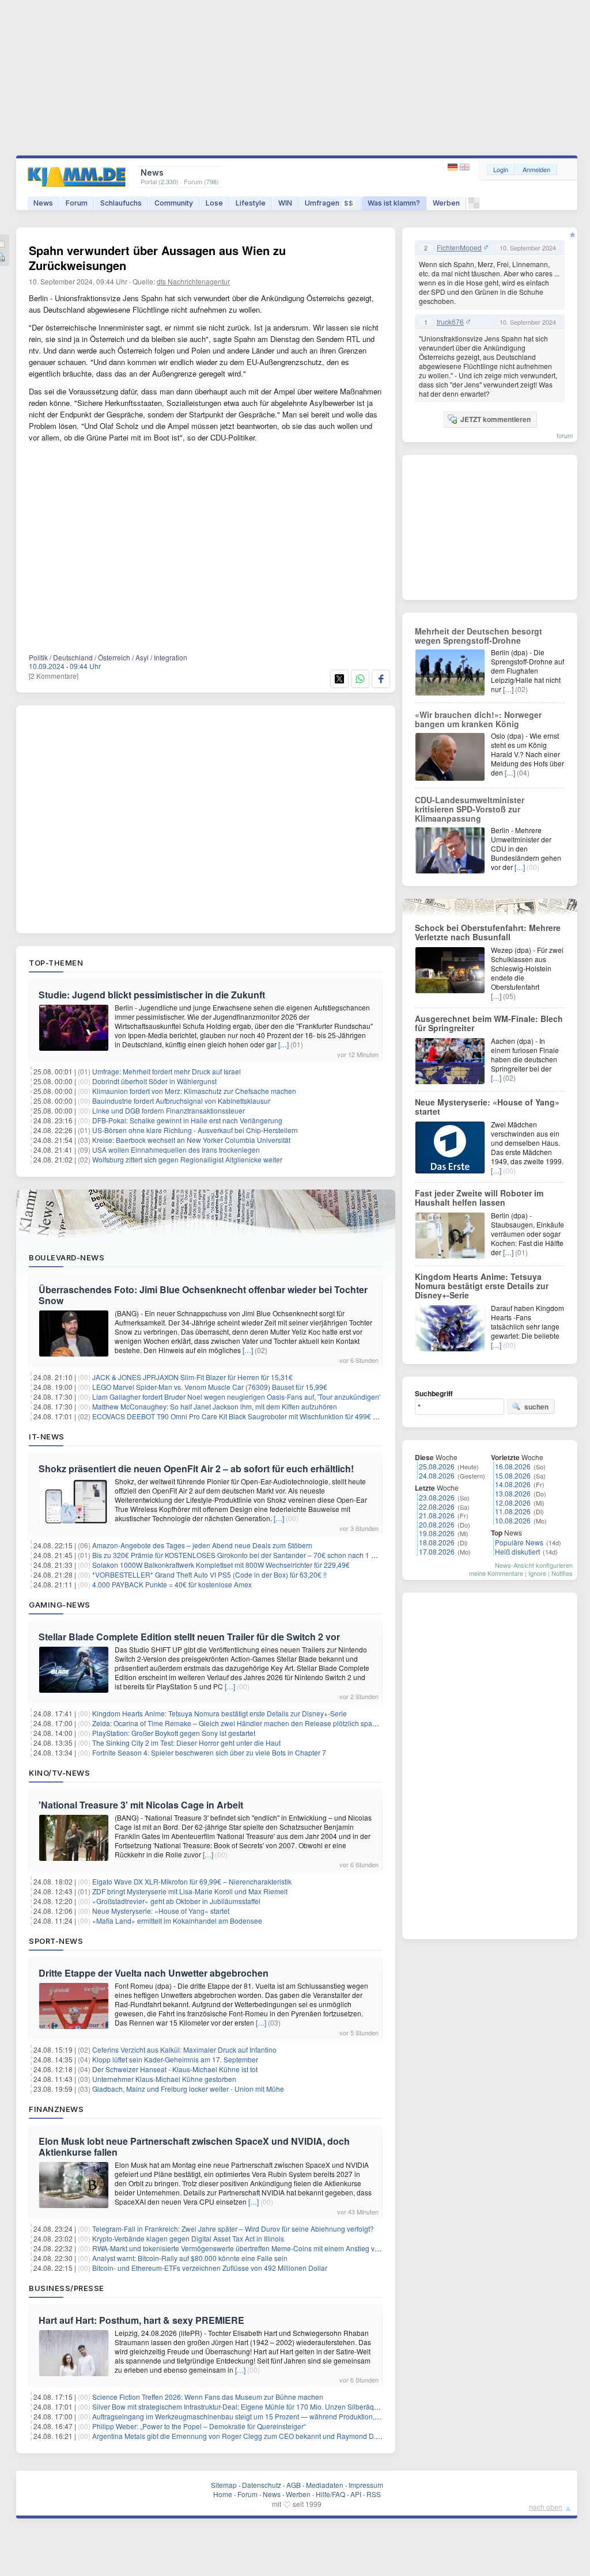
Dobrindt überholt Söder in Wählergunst (154, 1081)
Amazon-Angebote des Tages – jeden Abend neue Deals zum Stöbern (202, 1545)
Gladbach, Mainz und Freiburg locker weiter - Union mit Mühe (188, 2089)
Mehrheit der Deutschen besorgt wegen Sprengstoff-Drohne (479, 636)
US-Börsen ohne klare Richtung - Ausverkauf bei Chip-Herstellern (195, 1130)
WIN (285, 203)
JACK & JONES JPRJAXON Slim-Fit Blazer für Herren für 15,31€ (192, 1377)
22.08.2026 (437, 1507)
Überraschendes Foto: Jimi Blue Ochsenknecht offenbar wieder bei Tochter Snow (203, 1295)
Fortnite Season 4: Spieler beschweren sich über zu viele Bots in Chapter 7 (209, 1752)
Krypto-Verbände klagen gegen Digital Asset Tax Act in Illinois (188, 2238)
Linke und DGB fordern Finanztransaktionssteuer (169, 1110)
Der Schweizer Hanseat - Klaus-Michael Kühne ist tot (175, 2069)
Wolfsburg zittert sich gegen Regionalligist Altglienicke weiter (187, 1159)
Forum (77, 203)
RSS (374, 2494)
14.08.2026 (513, 1484)
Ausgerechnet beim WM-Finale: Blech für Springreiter (489, 1023)
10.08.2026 (513, 1520)
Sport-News (56, 1941)
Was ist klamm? (394, 203)
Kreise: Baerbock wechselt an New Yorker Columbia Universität (191, 1140)
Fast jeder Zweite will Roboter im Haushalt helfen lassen (479, 1198)
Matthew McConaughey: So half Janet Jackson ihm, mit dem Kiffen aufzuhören (215, 1406)
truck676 (450, 322)
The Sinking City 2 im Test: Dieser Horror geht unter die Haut (186, 1743)
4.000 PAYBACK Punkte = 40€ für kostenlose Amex (172, 1584)
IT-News (47, 1437)
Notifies (562, 1573)
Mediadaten (325, 2485)
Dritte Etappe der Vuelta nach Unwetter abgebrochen (154, 1973)
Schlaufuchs (121, 203)
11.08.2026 (513, 1511)
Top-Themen (56, 963)
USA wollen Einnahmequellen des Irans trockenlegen (176, 1150)
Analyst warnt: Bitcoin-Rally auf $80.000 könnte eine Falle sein (190, 2258)
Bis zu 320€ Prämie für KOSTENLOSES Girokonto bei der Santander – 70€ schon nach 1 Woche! (243, 1555)
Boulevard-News (67, 1257)
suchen (536, 1407)
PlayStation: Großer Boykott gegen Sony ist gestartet (174, 1733)
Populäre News (519, 1542)
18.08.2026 (437, 1542)
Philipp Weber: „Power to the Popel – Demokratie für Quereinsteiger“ (199, 2426)
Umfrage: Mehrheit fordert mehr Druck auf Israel (167, 1071)
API (356, 2494)
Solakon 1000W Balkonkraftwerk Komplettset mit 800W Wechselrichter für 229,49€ (221, 1565)
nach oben (546, 2507)
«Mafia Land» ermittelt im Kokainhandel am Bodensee (177, 1920)
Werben (446, 203)
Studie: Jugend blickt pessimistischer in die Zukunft (152, 995)
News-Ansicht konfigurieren (534, 1565)
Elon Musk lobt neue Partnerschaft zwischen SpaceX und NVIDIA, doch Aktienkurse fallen (194, 2146)
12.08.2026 (513, 1502)
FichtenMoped (459, 248)
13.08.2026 (513, 1493)
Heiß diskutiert (517, 1551)
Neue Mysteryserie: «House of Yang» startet (161, 1911)
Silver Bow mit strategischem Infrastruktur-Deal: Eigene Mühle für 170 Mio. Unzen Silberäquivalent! (246, 2406)
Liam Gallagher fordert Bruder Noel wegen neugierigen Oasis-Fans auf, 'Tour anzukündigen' (236, 1397)
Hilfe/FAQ (330, 2494)
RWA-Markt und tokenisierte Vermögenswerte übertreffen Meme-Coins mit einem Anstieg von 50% (245, 2248)
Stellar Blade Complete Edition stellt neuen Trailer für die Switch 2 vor (189, 1637)
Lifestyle (251, 203)
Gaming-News (60, 1605)
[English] (465, 167)
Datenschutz (262, 2485)
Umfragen (329, 203)
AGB (294, 2485)
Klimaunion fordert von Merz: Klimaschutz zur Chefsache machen (194, 1091)
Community (174, 203)
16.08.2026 (513, 1466)
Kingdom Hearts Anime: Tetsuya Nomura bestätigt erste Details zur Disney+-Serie (220, 1713)
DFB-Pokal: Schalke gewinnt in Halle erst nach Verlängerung (187, 1120)
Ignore (537, 1573)
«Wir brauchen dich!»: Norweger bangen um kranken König (478, 719)
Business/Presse (67, 2288)
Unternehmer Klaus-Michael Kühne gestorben (164, 2079)
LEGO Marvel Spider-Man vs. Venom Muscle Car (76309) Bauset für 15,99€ (210, 1387)
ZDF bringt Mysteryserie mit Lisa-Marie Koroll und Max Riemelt (190, 1891)
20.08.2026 (437, 1524)
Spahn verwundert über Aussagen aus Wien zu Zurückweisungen (157, 258)
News (43, 203)
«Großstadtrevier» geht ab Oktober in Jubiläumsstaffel (176, 1901)
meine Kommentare (496, 1573)
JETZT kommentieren (496, 419)
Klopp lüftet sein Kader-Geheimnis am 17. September (175, 2059)
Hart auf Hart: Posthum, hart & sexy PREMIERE (141, 2320)
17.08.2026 (437, 1551)
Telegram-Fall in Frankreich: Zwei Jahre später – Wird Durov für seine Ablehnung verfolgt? (233, 2229)
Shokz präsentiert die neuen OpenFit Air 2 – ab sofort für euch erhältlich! (196, 1469)
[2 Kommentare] (54, 676)
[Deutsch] (454, 167)
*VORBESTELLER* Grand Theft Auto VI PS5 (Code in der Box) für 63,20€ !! (209, 1574)
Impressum (366, 2485)
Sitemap (224, 2485)
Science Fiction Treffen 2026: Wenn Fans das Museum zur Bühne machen (208, 2397)
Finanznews (56, 2109)
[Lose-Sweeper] (474, 206)
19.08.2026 (437, 1533)
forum (565, 435)
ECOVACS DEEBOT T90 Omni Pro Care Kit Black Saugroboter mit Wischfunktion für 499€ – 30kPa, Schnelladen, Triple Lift (283, 1416)
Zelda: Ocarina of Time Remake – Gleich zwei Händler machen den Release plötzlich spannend (242, 1723)
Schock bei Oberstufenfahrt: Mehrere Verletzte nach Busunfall (488, 932)
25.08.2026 (437, 1466)
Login (501, 169)
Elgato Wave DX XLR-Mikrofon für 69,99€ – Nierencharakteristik (192, 1881)
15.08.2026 (513, 1475)
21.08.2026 (437, 1515)
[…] (283, 1044)
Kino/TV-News (59, 1773)
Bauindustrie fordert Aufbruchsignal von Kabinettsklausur (181, 1101)
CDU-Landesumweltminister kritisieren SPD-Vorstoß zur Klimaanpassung (470, 809)
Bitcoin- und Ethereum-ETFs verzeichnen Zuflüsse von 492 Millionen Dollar (210, 2268)
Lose (214, 203)
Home (223, 2494)
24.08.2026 (437, 1475)
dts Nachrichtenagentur (193, 281)
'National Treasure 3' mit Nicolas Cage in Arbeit (141, 1805)
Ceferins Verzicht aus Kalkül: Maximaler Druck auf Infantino (184, 2049)
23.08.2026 (437, 1497)
